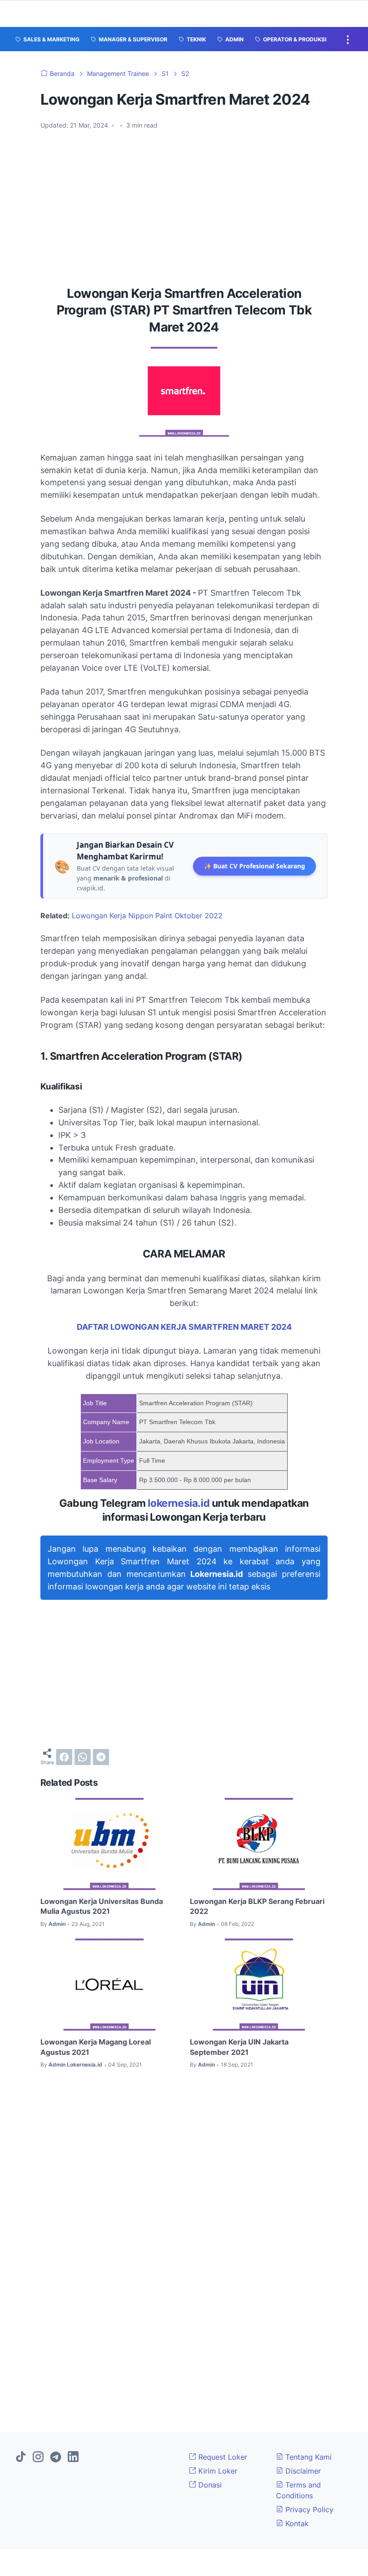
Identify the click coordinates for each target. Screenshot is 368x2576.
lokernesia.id (179, 1503)
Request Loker (222, 2457)
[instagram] (38, 2457)
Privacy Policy (308, 2510)
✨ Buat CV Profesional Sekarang (254, 866)
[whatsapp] (83, 1757)
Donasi (209, 2485)
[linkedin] (73, 2457)
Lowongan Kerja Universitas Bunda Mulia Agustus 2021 (102, 1906)
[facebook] (64, 1757)
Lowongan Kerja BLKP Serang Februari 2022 (257, 1906)
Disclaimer (302, 2471)
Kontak (296, 2523)
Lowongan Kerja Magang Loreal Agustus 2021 (96, 2047)
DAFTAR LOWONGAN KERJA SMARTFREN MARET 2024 (184, 1327)
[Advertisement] (184, 204)
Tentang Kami (307, 2457)
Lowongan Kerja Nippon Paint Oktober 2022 (147, 916)
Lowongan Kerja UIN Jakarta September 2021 (239, 2047)
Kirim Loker (217, 2471)
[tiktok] (21, 2457)
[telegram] (101, 1757)
